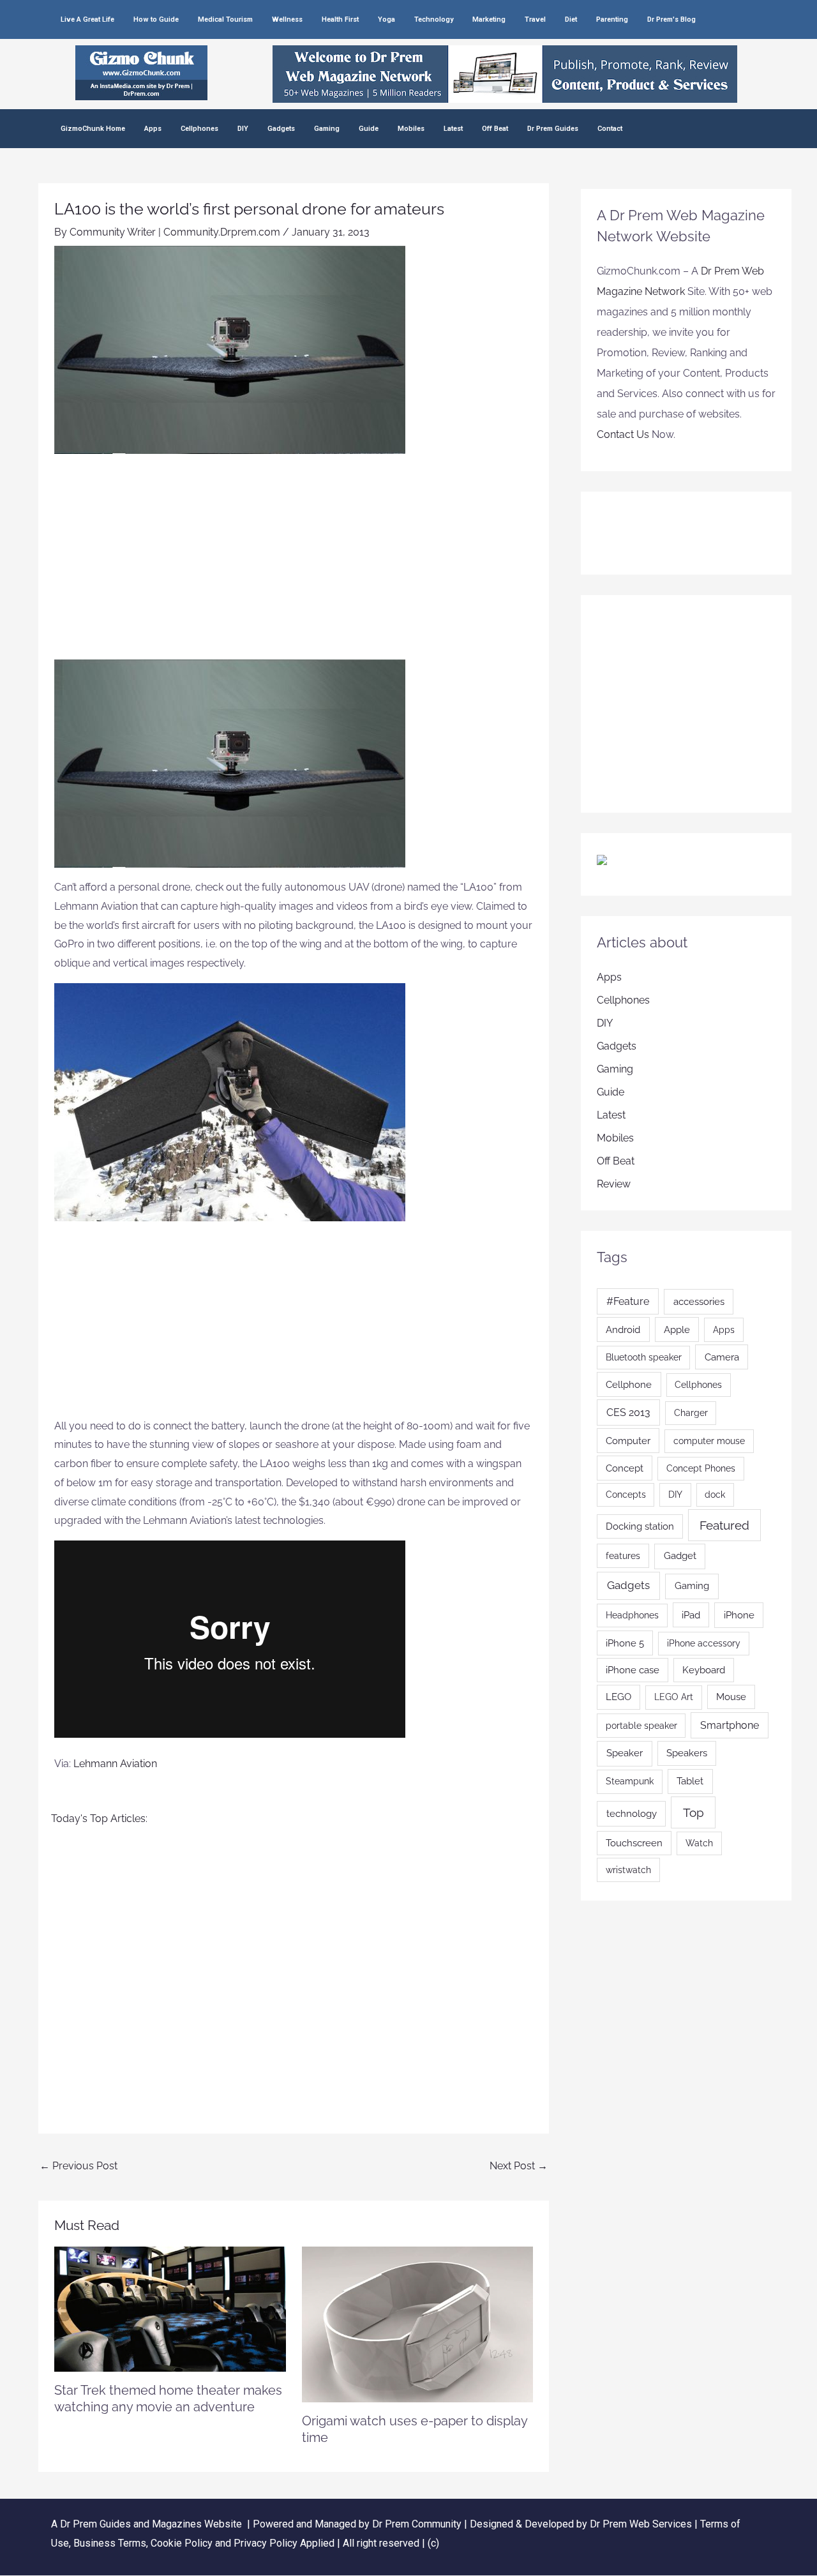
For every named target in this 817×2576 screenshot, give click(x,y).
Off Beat (495, 129)
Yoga (386, 19)
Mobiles (411, 129)
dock (715, 1495)
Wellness (287, 19)
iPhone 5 (625, 1643)
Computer (628, 1441)
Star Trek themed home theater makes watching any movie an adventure (168, 2399)
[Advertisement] (294, 564)
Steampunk (630, 1781)
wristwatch (628, 1870)
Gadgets (281, 129)
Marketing (489, 19)
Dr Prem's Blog (671, 19)
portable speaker (641, 1726)
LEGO (618, 1697)
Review (614, 1184)
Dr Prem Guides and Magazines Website (151, 2524)
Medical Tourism (225, 19)
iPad (691, 1615)
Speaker (625, 1753)
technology (632, 1814)
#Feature (628, 1301)
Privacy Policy (266, 2543)
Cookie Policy (183, 2543)
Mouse (731, 1697)
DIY (243, 129)
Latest (453, 129)
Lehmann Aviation (115, 1764)
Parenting (612, 19)
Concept (625, 1468)
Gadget (680, 1556)
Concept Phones (701, 1468)
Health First (340, 19)
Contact (610, 129)
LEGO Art (674, 1697)
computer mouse (709, 1441)
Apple (677, 1329)
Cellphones (199, 129)
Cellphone (629, 1384)
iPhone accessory (704, 1643)
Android (623, 1329)
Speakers (687, 1753)
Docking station (640, 1526)
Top (693, 1812)
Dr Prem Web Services (641, 2524)
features (623, 1555)
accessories (699, 1302)
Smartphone (730, 1725)
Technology (434, 19)
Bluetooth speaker (644, 1357)
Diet (571, 19)
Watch (699, 1843)
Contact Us (623, 434)
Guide (369, 129)
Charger (691, 1413)
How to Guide (156, 19)
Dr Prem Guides (553, 129)
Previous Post (79, 2166)
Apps (153, 129)
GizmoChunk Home (93, 129)
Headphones (632, 1615)
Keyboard (704, 1670)
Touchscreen (634, 1843)
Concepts (626, 1495)
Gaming (327, 129)
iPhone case (633, 1670)
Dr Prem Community (417, 2524)
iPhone (739, 1615)
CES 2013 (628, 1412)
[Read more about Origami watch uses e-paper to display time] (418, 2324)
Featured (724, 1525)
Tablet (690, 1781)
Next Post (519, 2166)
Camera (722, 1357)
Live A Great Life (87, 19)
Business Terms (110, 2543)
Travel (535, 19)
